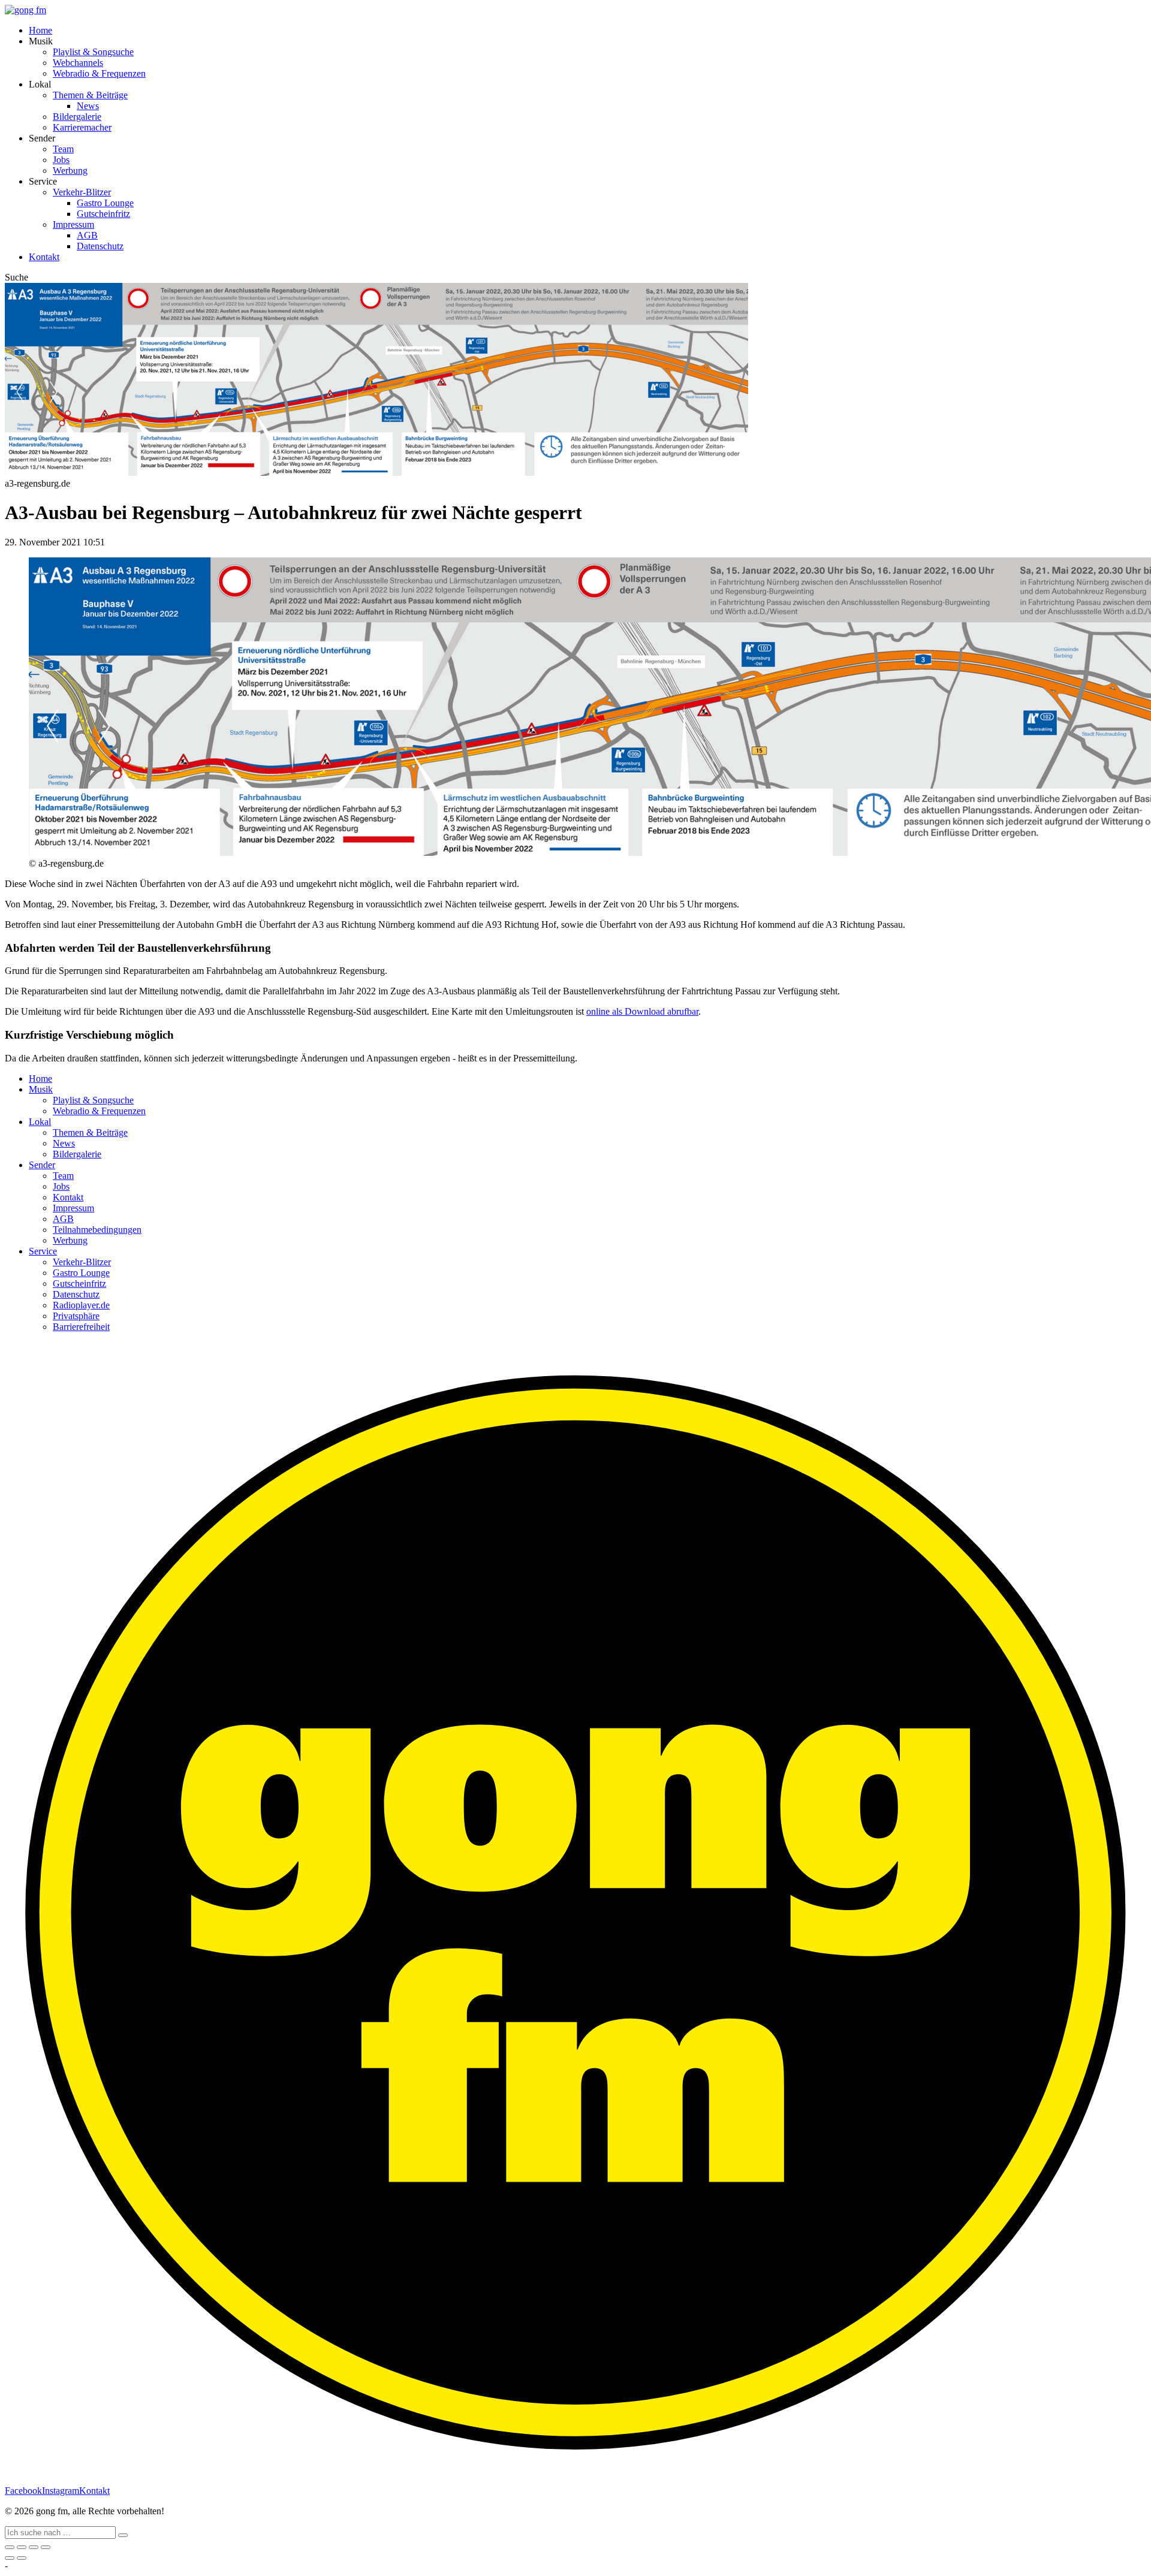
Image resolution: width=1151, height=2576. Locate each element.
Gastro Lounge (105, 203)
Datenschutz (100, 246)
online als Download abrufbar (642, 1011)
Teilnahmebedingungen (97, 1230)
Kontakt (44, 257)
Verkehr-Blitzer (82, 192)
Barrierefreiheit (81, 1327)
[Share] (22, 2547)
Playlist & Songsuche (93, 52)
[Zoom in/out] (46, 2547)
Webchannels (78, 63)
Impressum (73, 224)
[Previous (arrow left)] (10, 2558)
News (88, 106)
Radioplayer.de (81, 1305)
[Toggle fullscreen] (34, 2547)
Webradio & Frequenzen (99, 73)
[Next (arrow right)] (22, 2558)
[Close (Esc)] (10, 2547)
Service (43, 1251)
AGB (87, 235)
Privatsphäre (76, 1316)
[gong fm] (25, 10)
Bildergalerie (77, 117)
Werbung (70, 171)
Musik (41, 1089)
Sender (42, 1165)
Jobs (61, 160)
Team (63, 149)
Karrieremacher (82, 127)
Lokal (40, 1122)
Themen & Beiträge (90, 95)
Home (40, 30)
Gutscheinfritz (103, 214)
